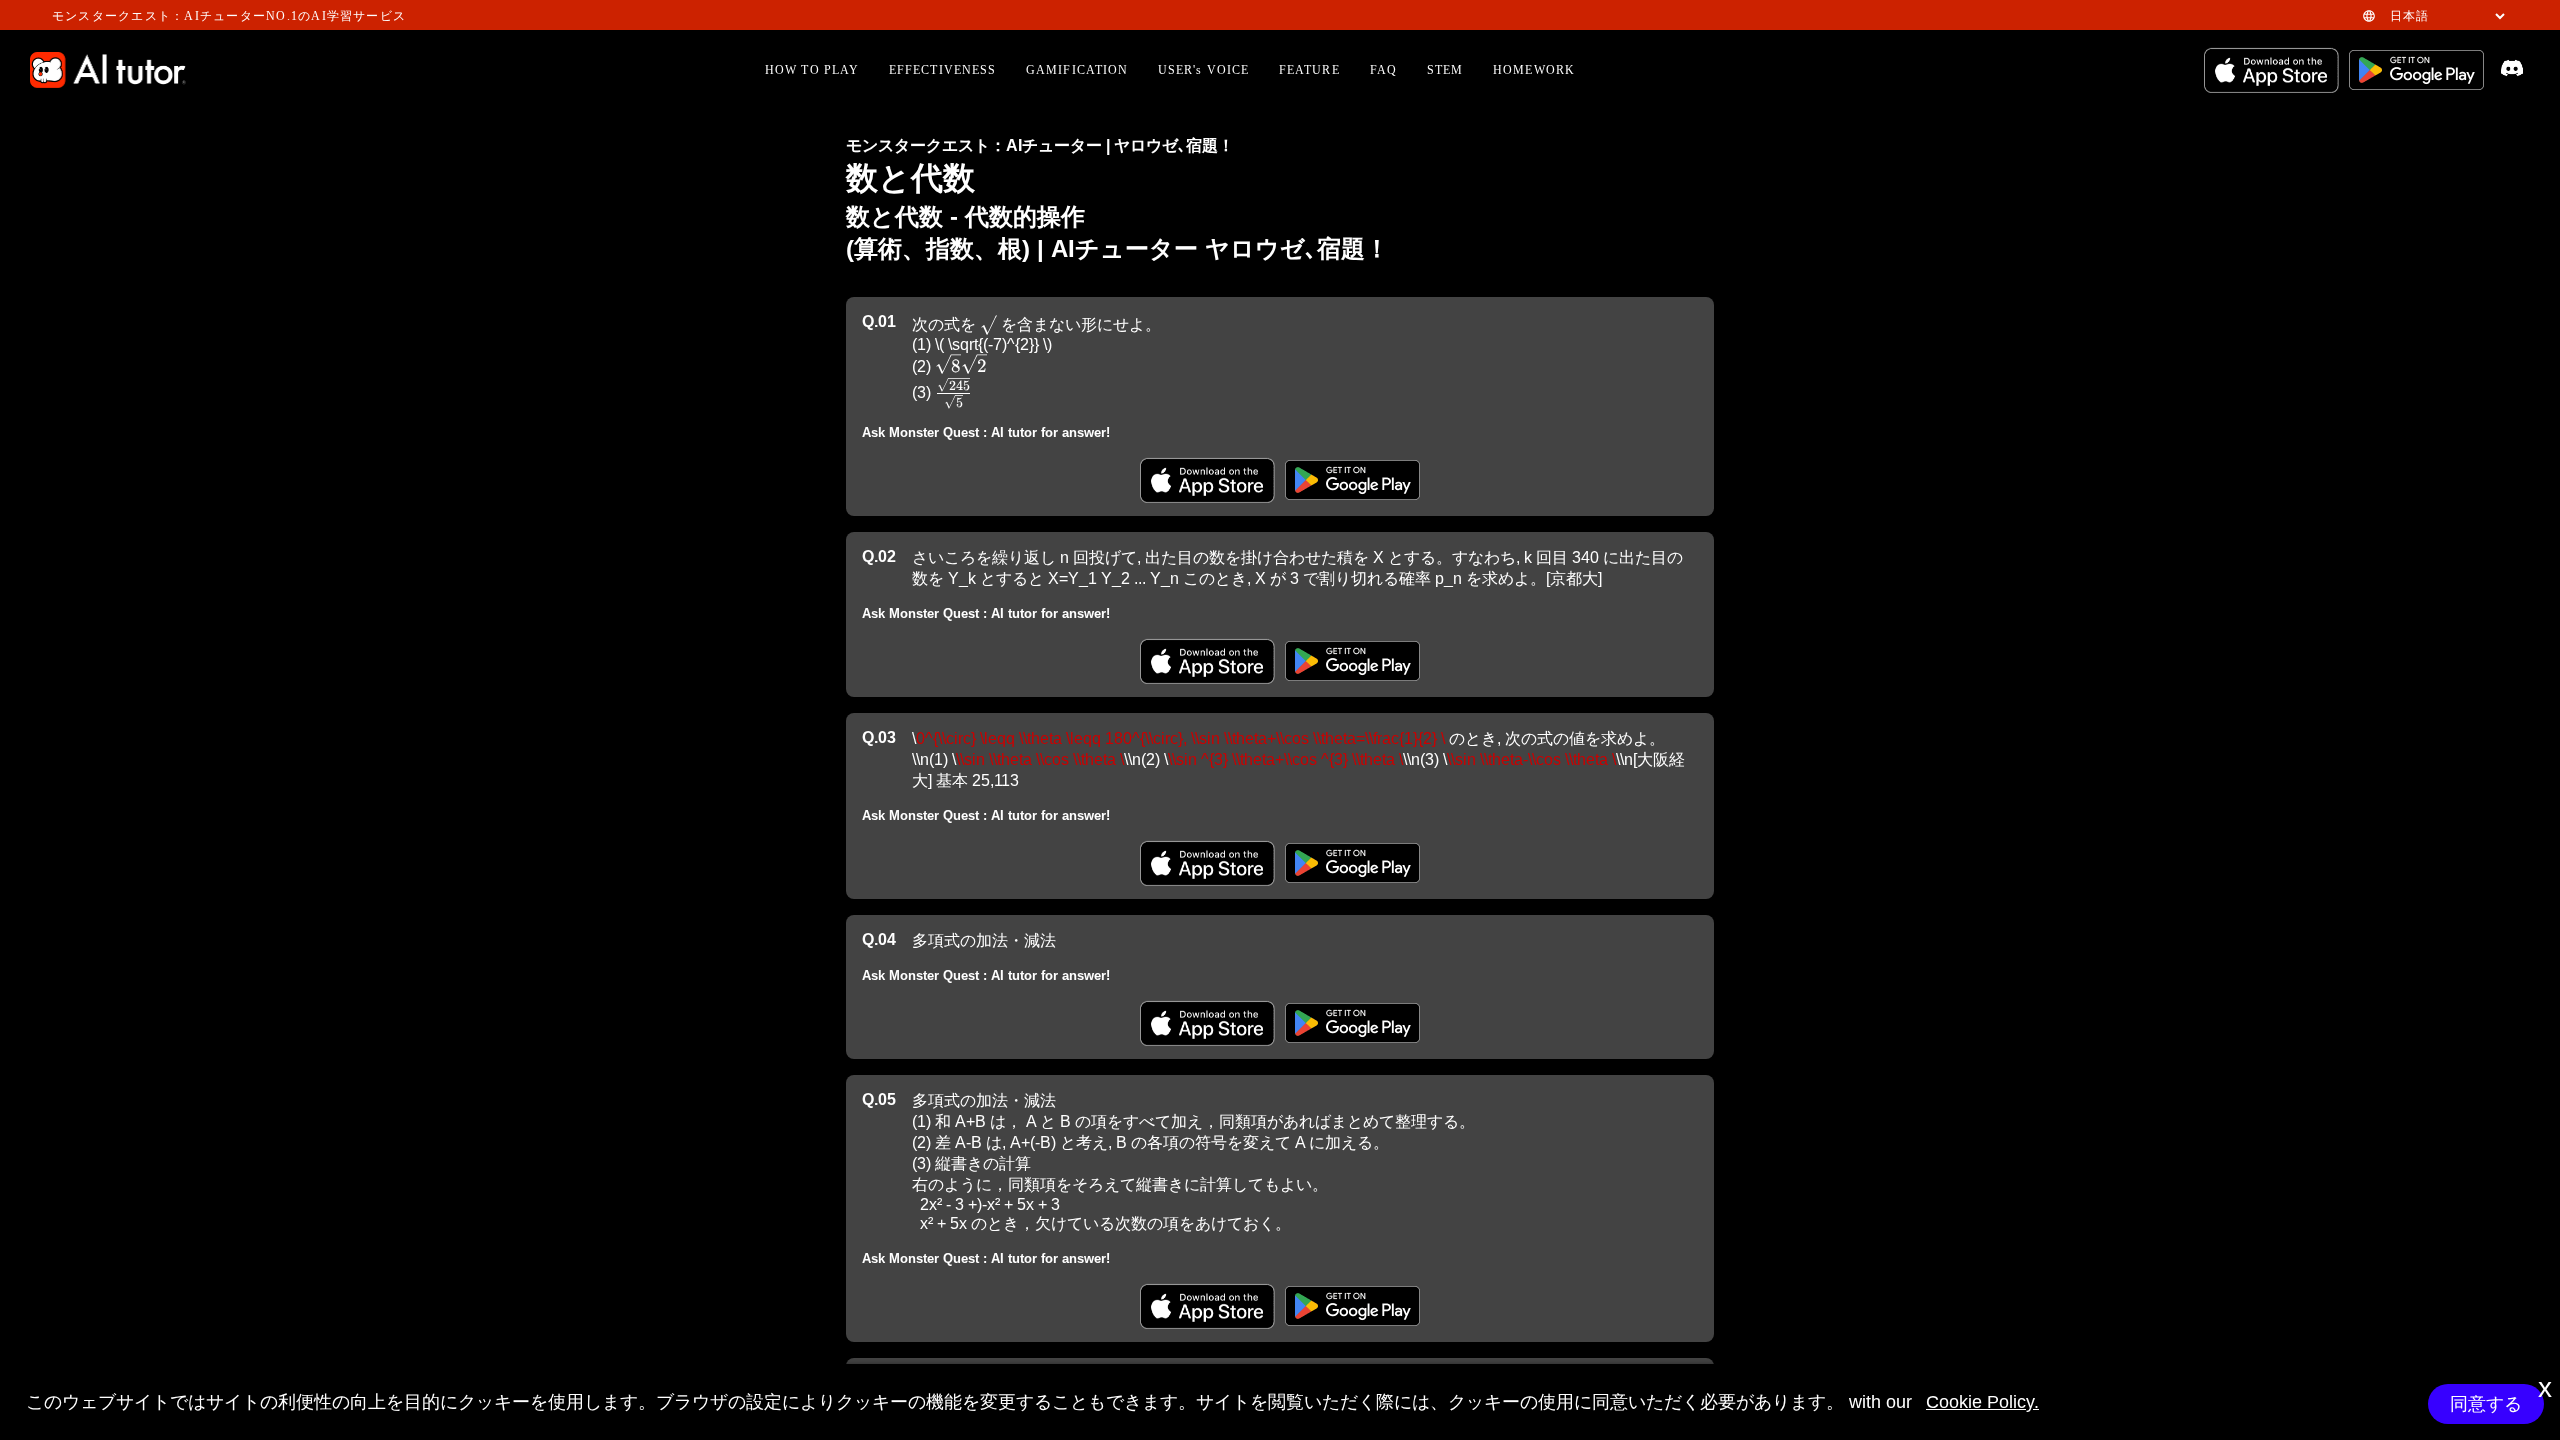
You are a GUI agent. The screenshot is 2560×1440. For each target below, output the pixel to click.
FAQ (1383, 70)
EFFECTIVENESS (942, 70)
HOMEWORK (1534, 70)
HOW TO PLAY (812, 70)
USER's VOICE (1203, 70)
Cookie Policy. (1982, 1402)
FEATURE (1309, 70)
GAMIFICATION (1077, 70)
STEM (1445, 70)
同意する (2486, 1404)
